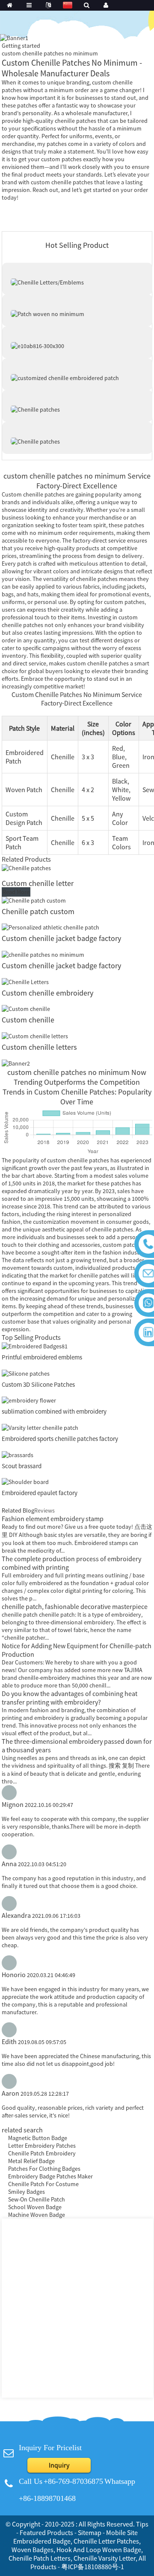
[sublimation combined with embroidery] (29, 1400)
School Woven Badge (35, 2207)
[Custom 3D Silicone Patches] (26, 1373)
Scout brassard (22, 1466)
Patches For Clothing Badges (44, 2169)
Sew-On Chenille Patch (37, 2199)
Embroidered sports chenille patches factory (60, 1439)
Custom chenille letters (39, 1047)
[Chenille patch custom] (34, 900)
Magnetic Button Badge (38, 2138)
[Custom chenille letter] (26, 867)
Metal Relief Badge (31, 2161)
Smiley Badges (27, 2192)
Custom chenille (28, 1020)
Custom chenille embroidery (47, 993)
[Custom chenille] (26, 1008)
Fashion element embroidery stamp (53, 1519)
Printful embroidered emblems (42, 1357)
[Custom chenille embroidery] (25, 981)
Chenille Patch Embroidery (42, 2153)
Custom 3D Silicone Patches (38, 1384)
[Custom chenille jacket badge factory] (50, 927)
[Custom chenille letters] (35, 1035)
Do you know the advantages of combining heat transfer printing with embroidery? (70, 1698)
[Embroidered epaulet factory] (25, 1481)
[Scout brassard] (18, 1454)
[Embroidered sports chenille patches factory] (40, 1427)
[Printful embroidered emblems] (35, 1345)
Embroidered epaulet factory (40, 1493)
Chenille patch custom (38, 911)
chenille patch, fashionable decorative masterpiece (75, 1606)
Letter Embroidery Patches (42, 2146)
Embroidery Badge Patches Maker (50, 2176)
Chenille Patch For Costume (43, 2184)
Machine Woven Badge (37, 2215)
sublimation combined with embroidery (54, 1411)
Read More (16, 892)
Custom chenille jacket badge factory (61, 938)
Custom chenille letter (38, 883)
